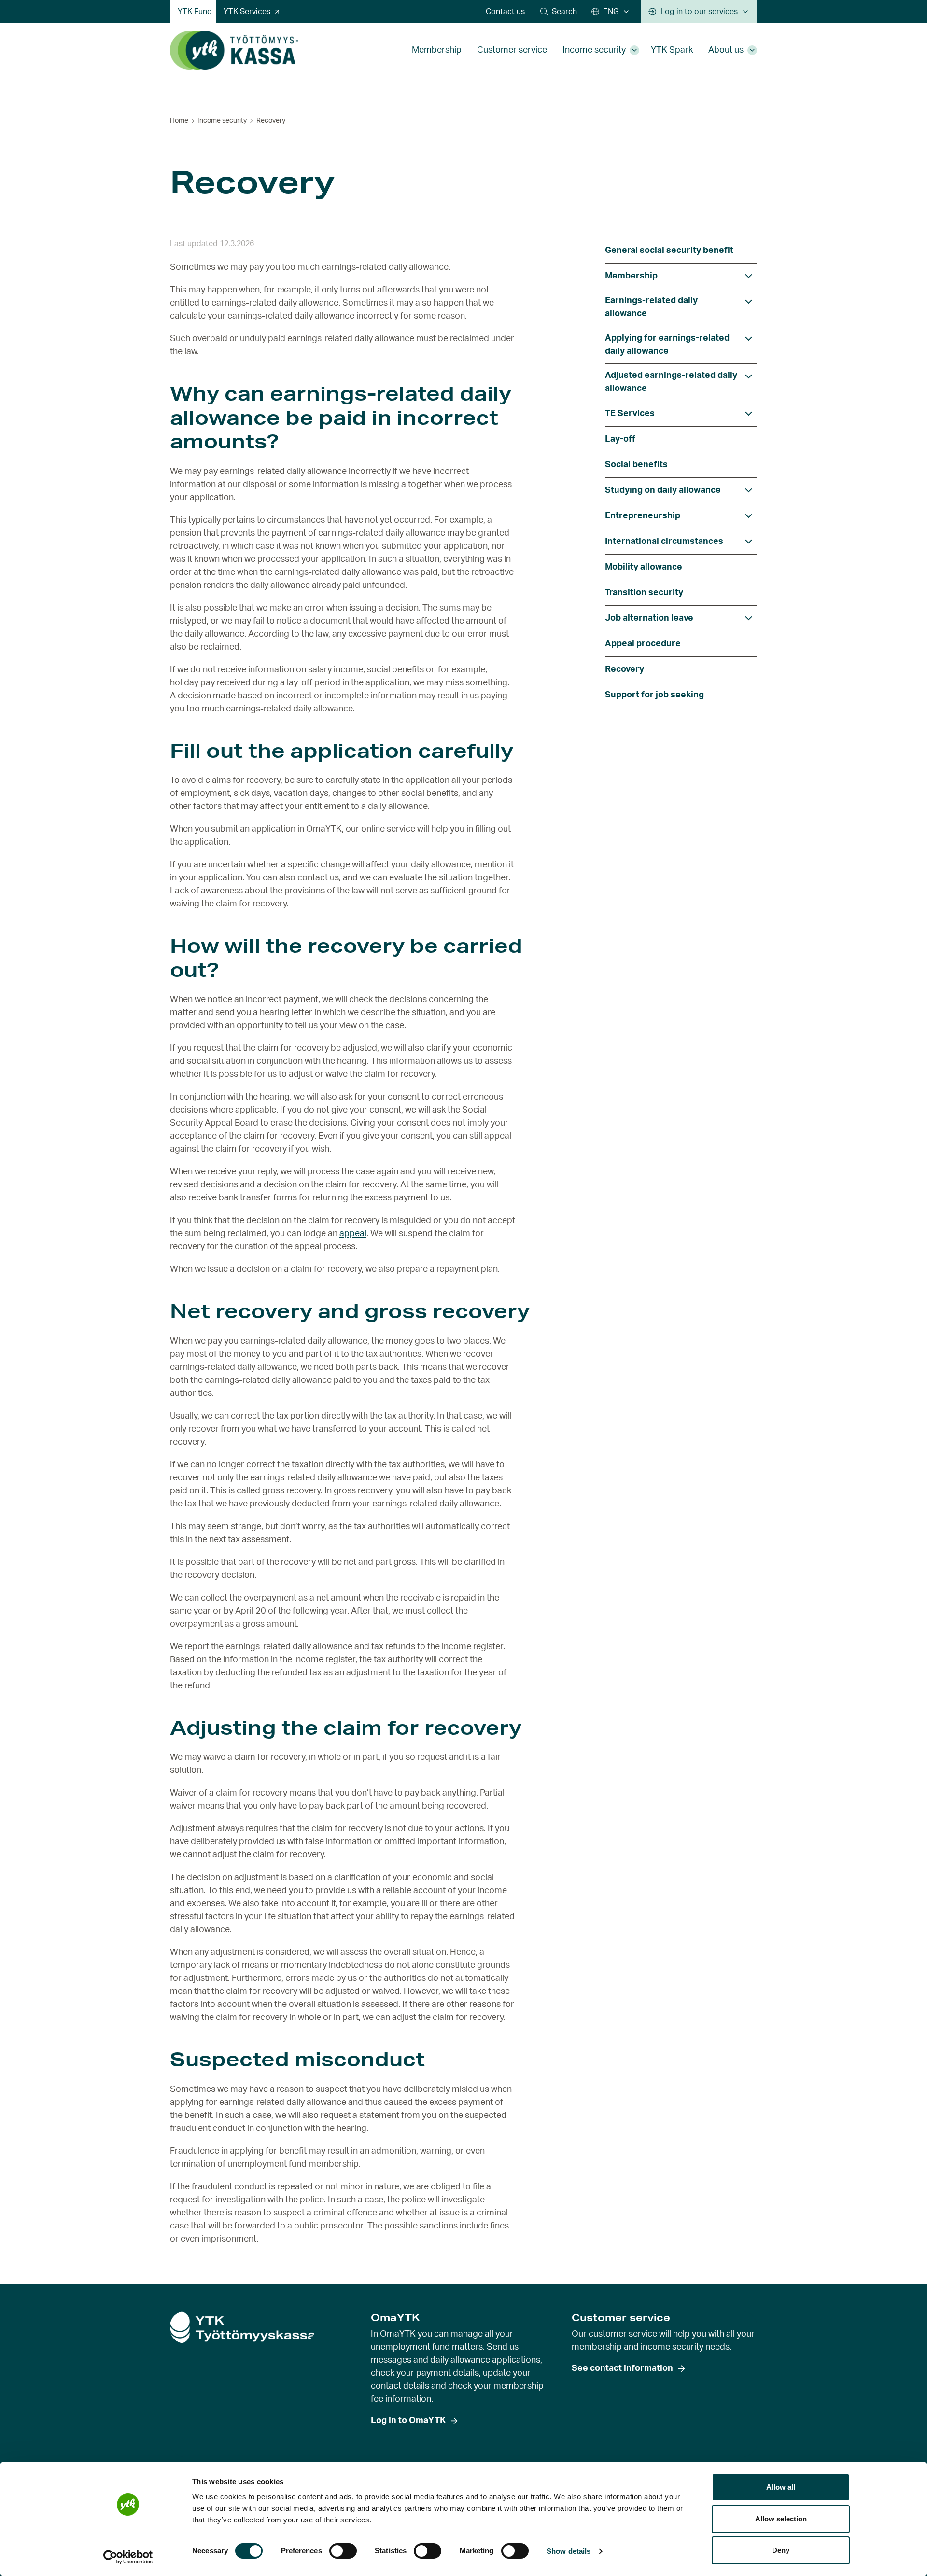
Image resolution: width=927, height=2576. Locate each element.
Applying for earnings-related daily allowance (667, 345)
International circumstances (664, 542)
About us (726, 50)
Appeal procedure (643, 644)
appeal (353, 1234)
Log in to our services (699, 12)
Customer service (512, 50)
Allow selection (781, 2519)
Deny (781, 2550)
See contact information (622, 2368)
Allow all (781, 2487)
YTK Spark (672, 50)
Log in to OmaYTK (408, 2421)
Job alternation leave (649, 618)
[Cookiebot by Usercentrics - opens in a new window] (128, 2557)
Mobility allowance (644, 567)
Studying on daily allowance (663, 490)
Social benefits (636, 465)
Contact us (505, 12)
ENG (611, 12)
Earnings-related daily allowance (651, 307)
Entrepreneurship (643, 516)
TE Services (630, 414)
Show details (569, 2551)
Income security (594, 50)
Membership (437, 50)
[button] (559, 12)
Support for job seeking (654, 695)
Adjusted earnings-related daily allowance (671, 382)
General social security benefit (669, 251)
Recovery (625, 669)
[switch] (343, 2551)
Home (179, 121)
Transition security (644, 593)
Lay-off (620, 439)
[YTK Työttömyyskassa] (234, 50)
